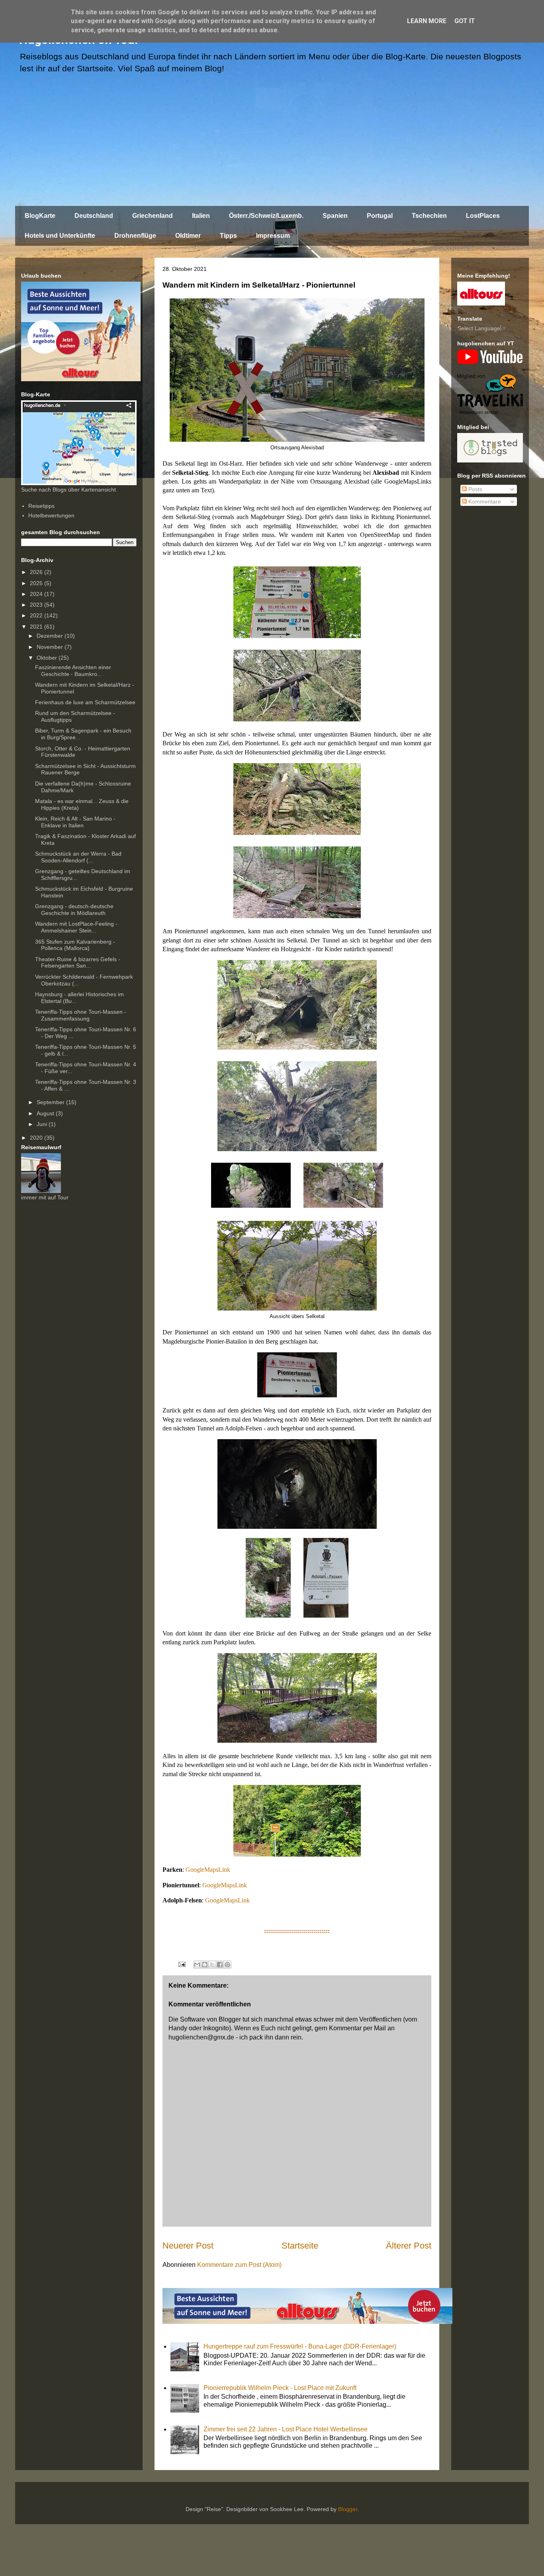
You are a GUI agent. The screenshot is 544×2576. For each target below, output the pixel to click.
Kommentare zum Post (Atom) (239, 2265)
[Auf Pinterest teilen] (227, 1965)
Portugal (380, 216)
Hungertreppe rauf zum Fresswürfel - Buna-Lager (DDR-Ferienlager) (300, 2346)
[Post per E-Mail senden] (181, 1964)
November (51, 647)
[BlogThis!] (205, 1965)
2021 (37, 627)
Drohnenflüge (135, 236)
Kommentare (484, 501)
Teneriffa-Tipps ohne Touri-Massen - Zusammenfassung (81, 1015)
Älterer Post (409, 2246)
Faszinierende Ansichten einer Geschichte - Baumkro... (73, 671)
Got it (465, 21)
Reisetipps (41, 506)
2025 (37, 583)
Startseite (300, 2246)
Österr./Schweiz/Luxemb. (266, 216)
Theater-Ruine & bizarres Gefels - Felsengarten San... (78, 963)
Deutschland (94, 216)
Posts (475, 489)
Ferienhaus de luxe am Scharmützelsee (85, 702)
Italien (201, 216)
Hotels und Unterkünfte (60, 236)
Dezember (51, 636)
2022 (37, 615)
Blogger (348, 2509)
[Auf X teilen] (212, 1965)
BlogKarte (40, 216)
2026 (37, 572)
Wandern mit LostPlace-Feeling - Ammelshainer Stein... (76, 927)
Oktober (48, 658)
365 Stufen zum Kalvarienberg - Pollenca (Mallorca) (75, 945)
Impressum (273, 236)
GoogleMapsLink (208, 1870)
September (51, 1102)
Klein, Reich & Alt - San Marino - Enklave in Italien (75, 822)
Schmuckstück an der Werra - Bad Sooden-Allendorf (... (78, 857)
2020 (37, 1138)
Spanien (335, 216)
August (46, 1113)
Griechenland (153, 216)
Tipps (228, 236)
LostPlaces (483, 216)
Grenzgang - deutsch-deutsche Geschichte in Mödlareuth (74, 910)
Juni (43, 1124)
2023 (37, 605)
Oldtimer (188, 236)
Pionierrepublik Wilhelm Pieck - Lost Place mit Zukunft (280, 2388)
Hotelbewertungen (51, 515)
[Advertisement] (272, 144)
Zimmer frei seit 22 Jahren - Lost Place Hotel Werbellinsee (286, 2429)
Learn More (427, 21)
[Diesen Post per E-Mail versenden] (197, 1965)
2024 (37, 594)
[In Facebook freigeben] (220, 1965)
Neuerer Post (188, 2246)
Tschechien (429, 216)
